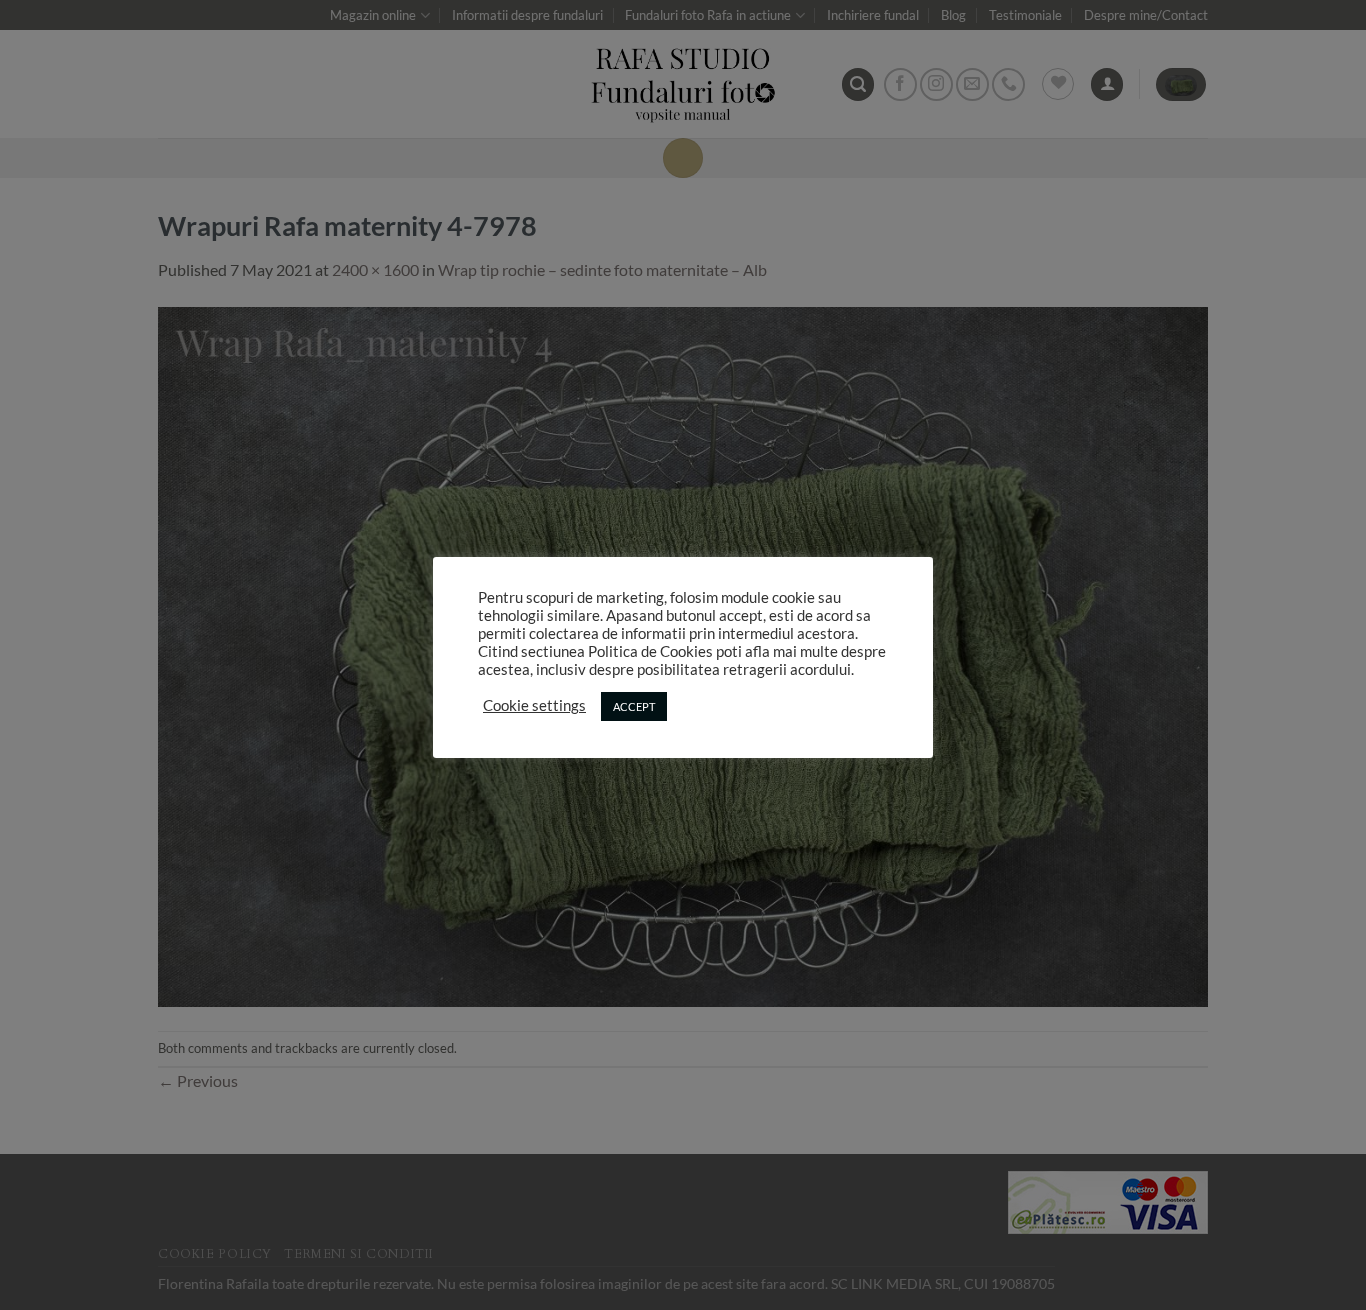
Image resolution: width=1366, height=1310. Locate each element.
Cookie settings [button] (534, 705)
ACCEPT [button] (634, 706)
